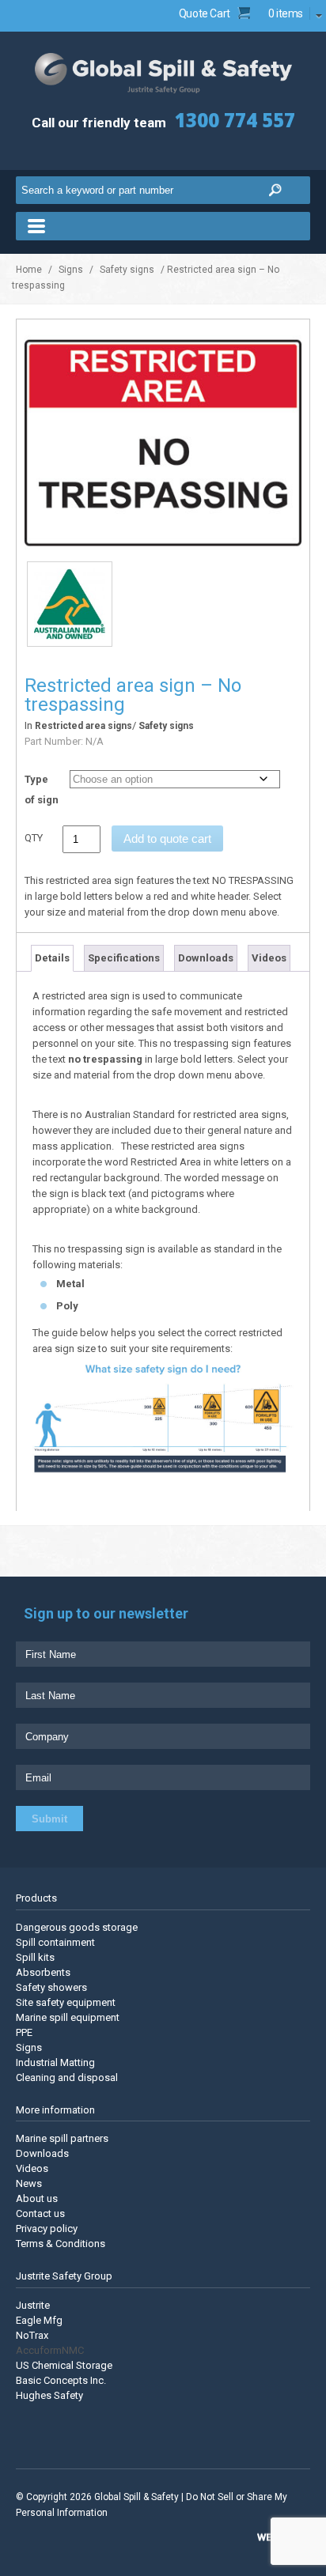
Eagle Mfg (39, 2320)
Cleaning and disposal (67, 2077)
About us (37, 2198)
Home (29, 270)
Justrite (33, 2305)
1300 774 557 (235, 120)
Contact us (40, 2213)
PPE (24, 2032)
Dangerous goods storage (77, 1927)
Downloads (206, 958)
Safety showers (51, 1987)
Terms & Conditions (61, 2244)
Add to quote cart (167, 839)
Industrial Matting (55, 2062)
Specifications (124, 958)
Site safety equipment (66, 2002)
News (29, 2183)
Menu (163, 226)
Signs (71, 270)
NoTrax (32, 2335)
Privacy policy (47, 2229)
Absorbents (43, 1972)
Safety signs (127, 270)
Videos (269, 958)
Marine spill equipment (68, 2017)
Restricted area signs (83, 726)
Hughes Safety (49, 2395)
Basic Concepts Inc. (61, 2380)
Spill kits (35, 1957)
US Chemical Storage (64, 2365)
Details (52, 958)
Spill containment (55, 1942)
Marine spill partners (62, 2138)
